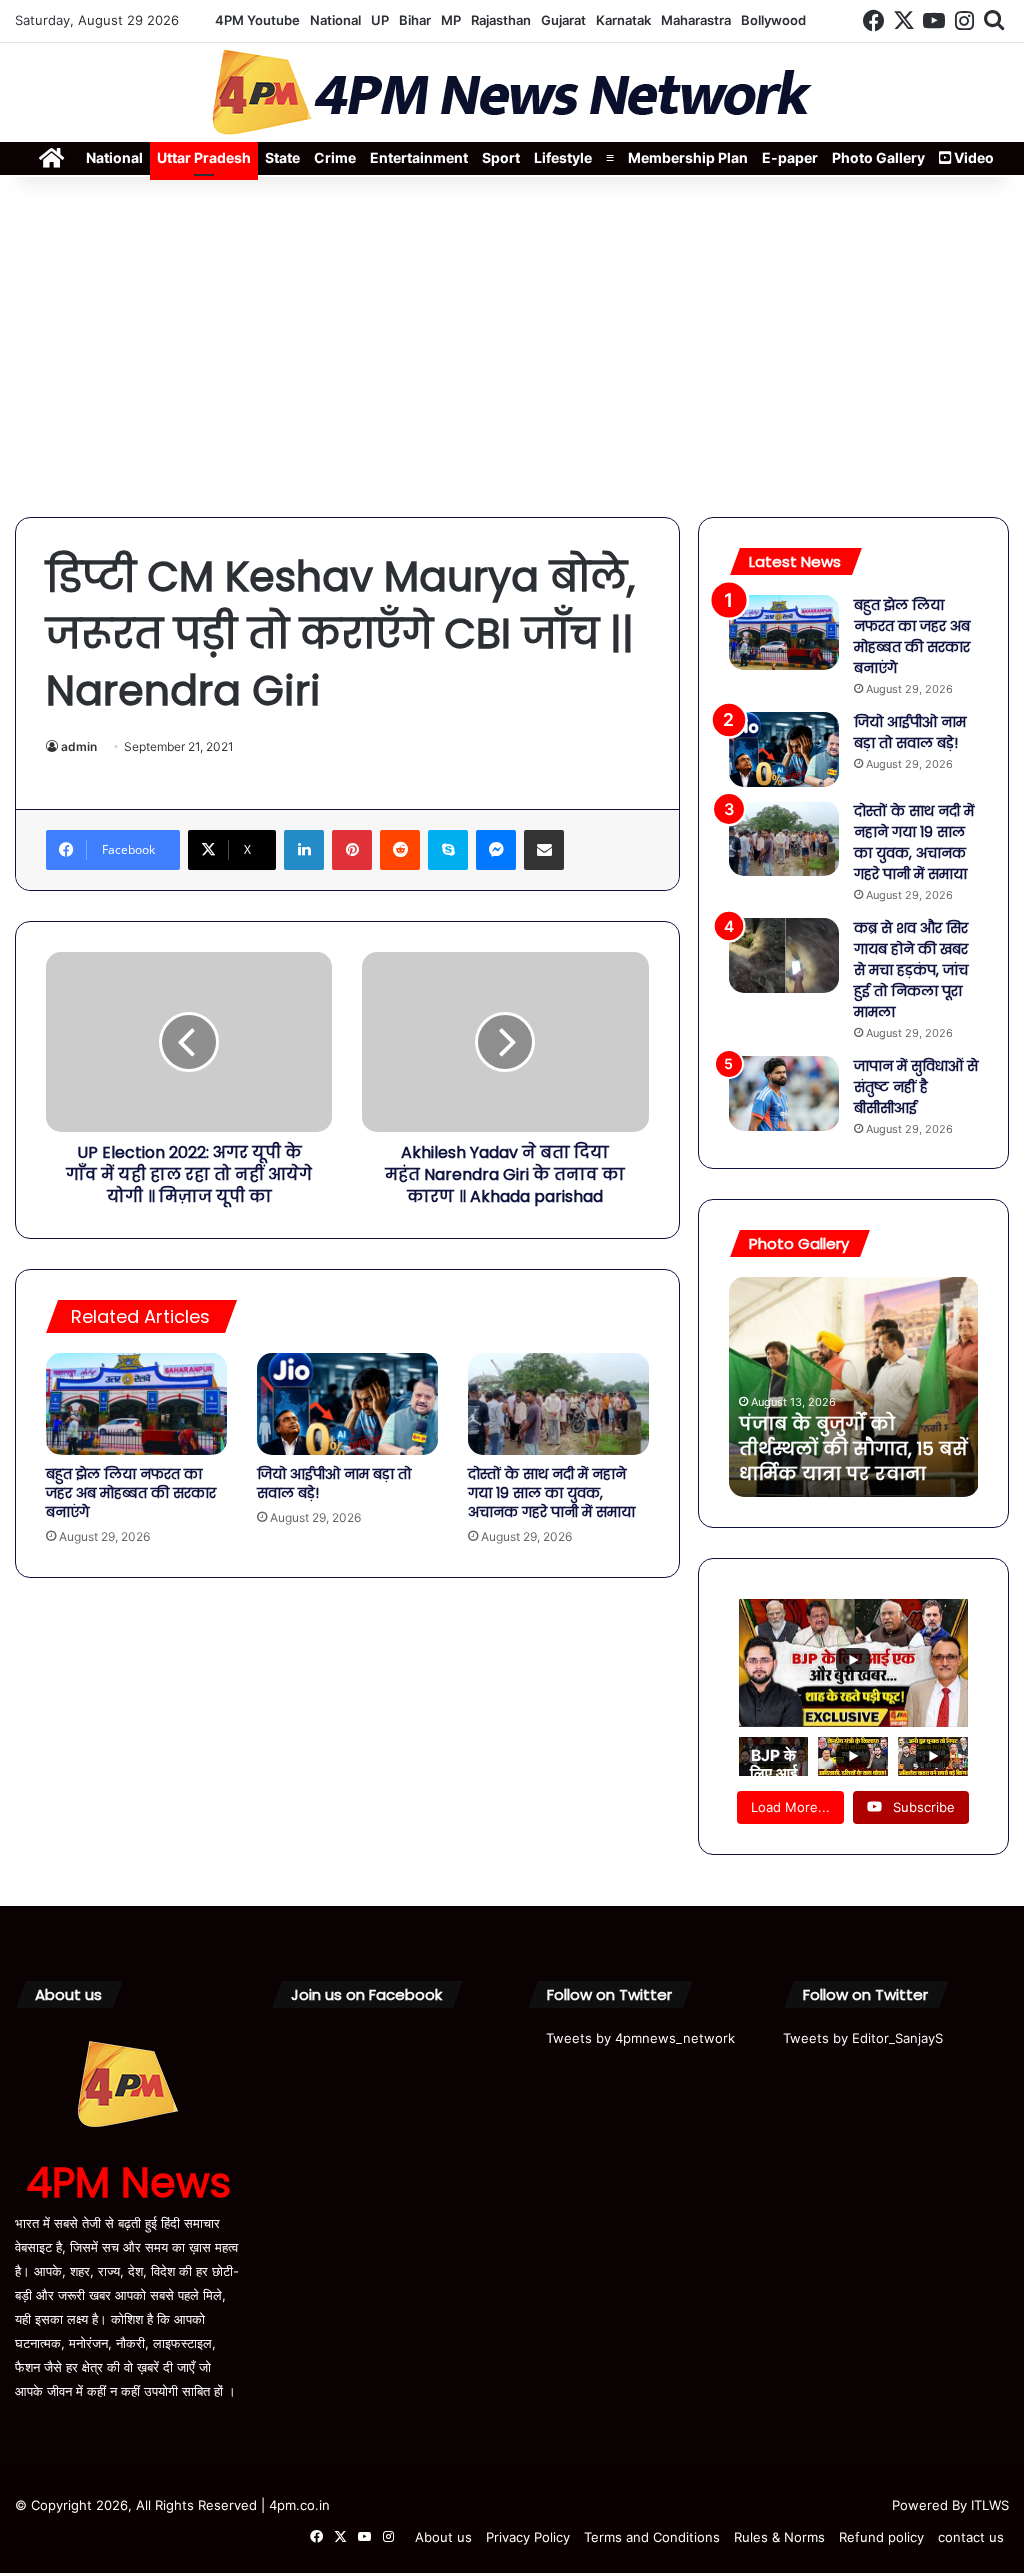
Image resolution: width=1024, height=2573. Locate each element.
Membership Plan (688, 157)
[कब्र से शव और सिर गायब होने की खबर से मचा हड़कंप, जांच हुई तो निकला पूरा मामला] (784, 955)
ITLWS (990, 2505)
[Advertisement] (512, 347)
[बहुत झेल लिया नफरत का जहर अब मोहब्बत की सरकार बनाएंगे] (136, 1404)
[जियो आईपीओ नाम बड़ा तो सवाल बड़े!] (347, 1404)
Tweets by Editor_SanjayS (863, 2038)
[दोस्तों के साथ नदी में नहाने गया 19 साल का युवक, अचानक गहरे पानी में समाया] (558, 1404)
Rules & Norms (779, 2537)
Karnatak (623, 20)
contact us (971, 2537)
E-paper (790, 157)
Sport (501, 157)
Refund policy (881, 2537)
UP (380, 20)
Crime (335, 157)
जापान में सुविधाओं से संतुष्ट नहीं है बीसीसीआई (916, 1087)
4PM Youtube (257, 20)
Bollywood (773, 20)
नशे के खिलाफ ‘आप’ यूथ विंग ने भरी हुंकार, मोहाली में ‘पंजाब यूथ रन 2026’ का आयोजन (848, 1436)
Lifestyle (563, 157)
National (335, 20)
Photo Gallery (878, 157)
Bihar (415, 20)
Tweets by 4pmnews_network (640, 2038)
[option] (854, 1387)
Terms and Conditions (652, 2537)
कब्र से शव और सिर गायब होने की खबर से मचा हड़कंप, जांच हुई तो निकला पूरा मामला (911, 970)
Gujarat (563, 20)
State (282, 157)
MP (451, 20)
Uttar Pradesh (204, 157)
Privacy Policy (528, 2537)
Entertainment (419, 157)
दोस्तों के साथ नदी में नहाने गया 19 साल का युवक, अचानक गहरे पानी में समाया (551, 1493)
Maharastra (696, 20)
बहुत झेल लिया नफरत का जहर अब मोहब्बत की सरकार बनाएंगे (131, 1493)
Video (972, 157)
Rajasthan (501, 20)
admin (79, 746)
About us (443, 2537)
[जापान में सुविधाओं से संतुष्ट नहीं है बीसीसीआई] (784, 1093)
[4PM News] (512, 92)
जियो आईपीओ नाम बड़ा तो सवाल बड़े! (334, 1483)
